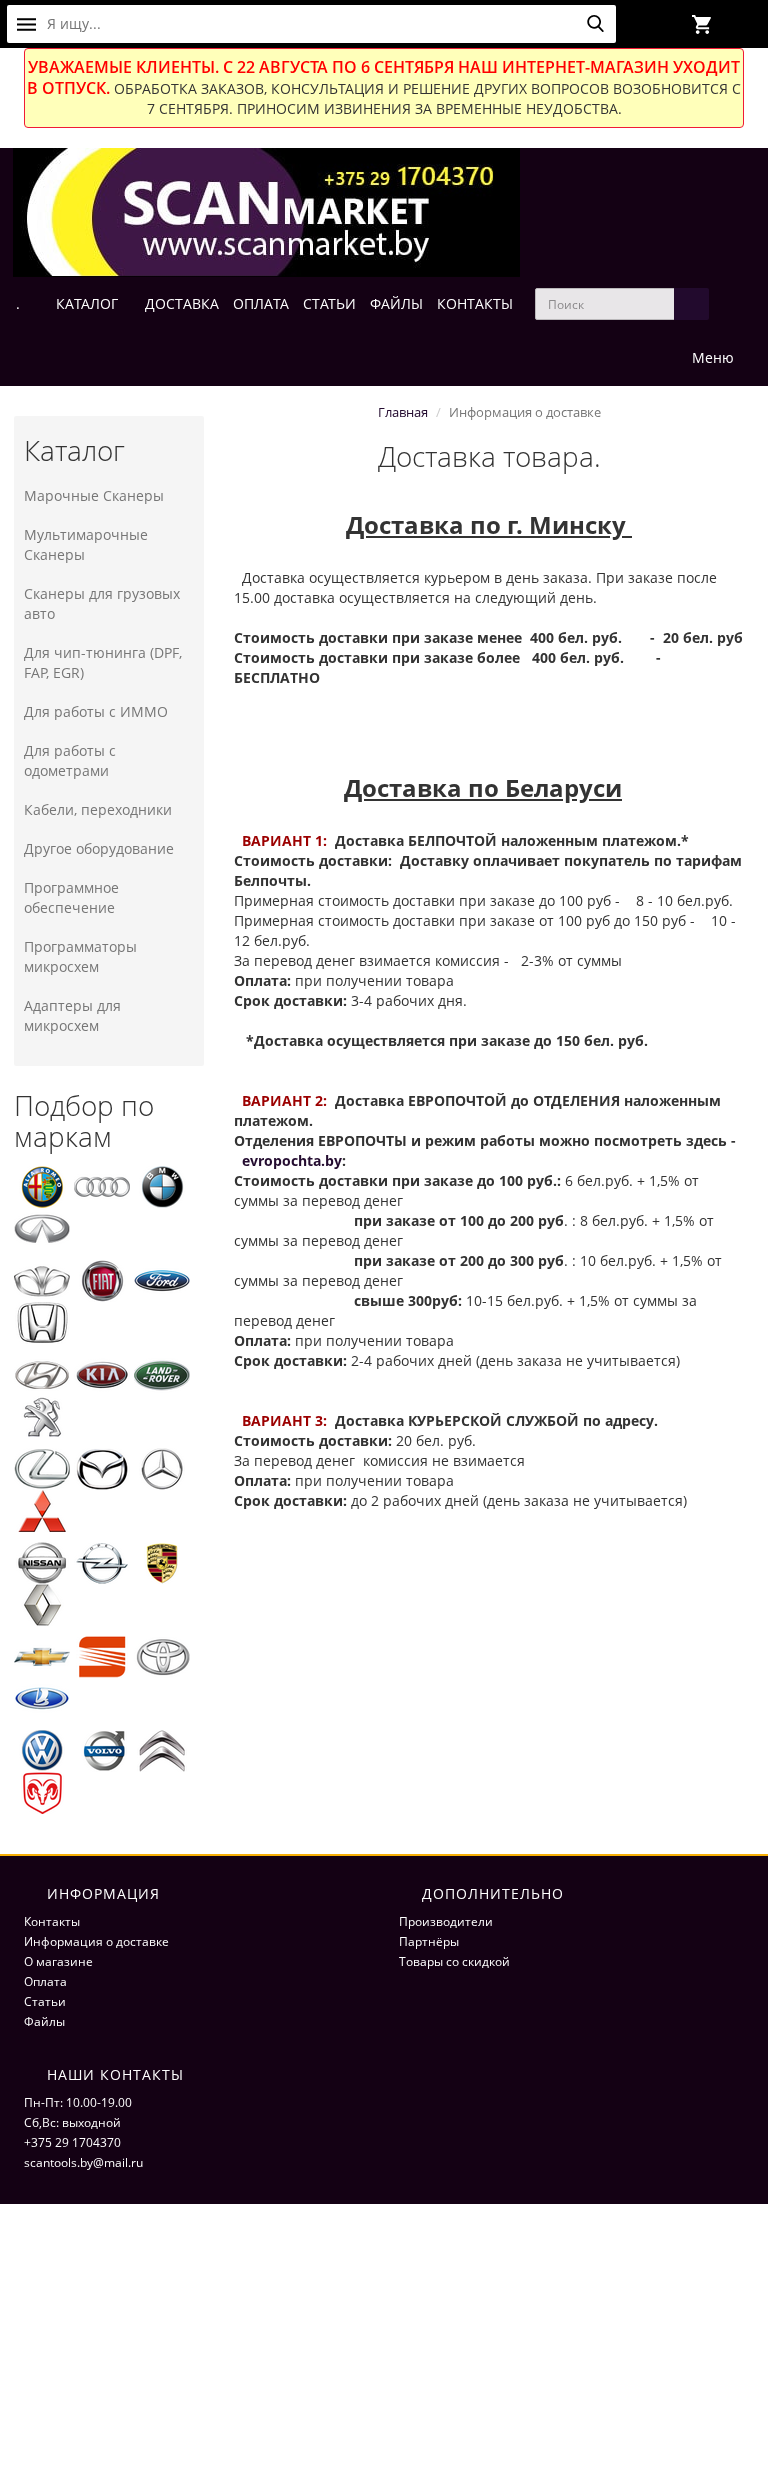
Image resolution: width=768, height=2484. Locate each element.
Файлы (44, 2021)
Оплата (45, 1981)
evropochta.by (292, 1160)
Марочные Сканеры (94, 495)
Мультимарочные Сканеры (86, 544)
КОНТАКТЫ (475, 303)
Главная (403, 412)
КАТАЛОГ (87, 303)
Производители (446, 1921)
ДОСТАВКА (182, 303)
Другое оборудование (99, 848)
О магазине (58, 1961)
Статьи (45, 2001)
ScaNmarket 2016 (637, 2243)
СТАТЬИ (329, 303)
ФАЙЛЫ (396, 303)
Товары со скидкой (454, 1961)
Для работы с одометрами (70, 760)
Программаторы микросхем (80, 956)
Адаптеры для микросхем (72, 1015)
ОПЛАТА (261, 303)
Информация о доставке (96, 1941)
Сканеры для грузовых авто (102, 603)
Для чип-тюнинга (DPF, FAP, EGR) (103, 662)
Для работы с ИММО (96, 711)
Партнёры (429, 1941)
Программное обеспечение (71, 897)
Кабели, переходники (98, 809)
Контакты (52, 1921)
